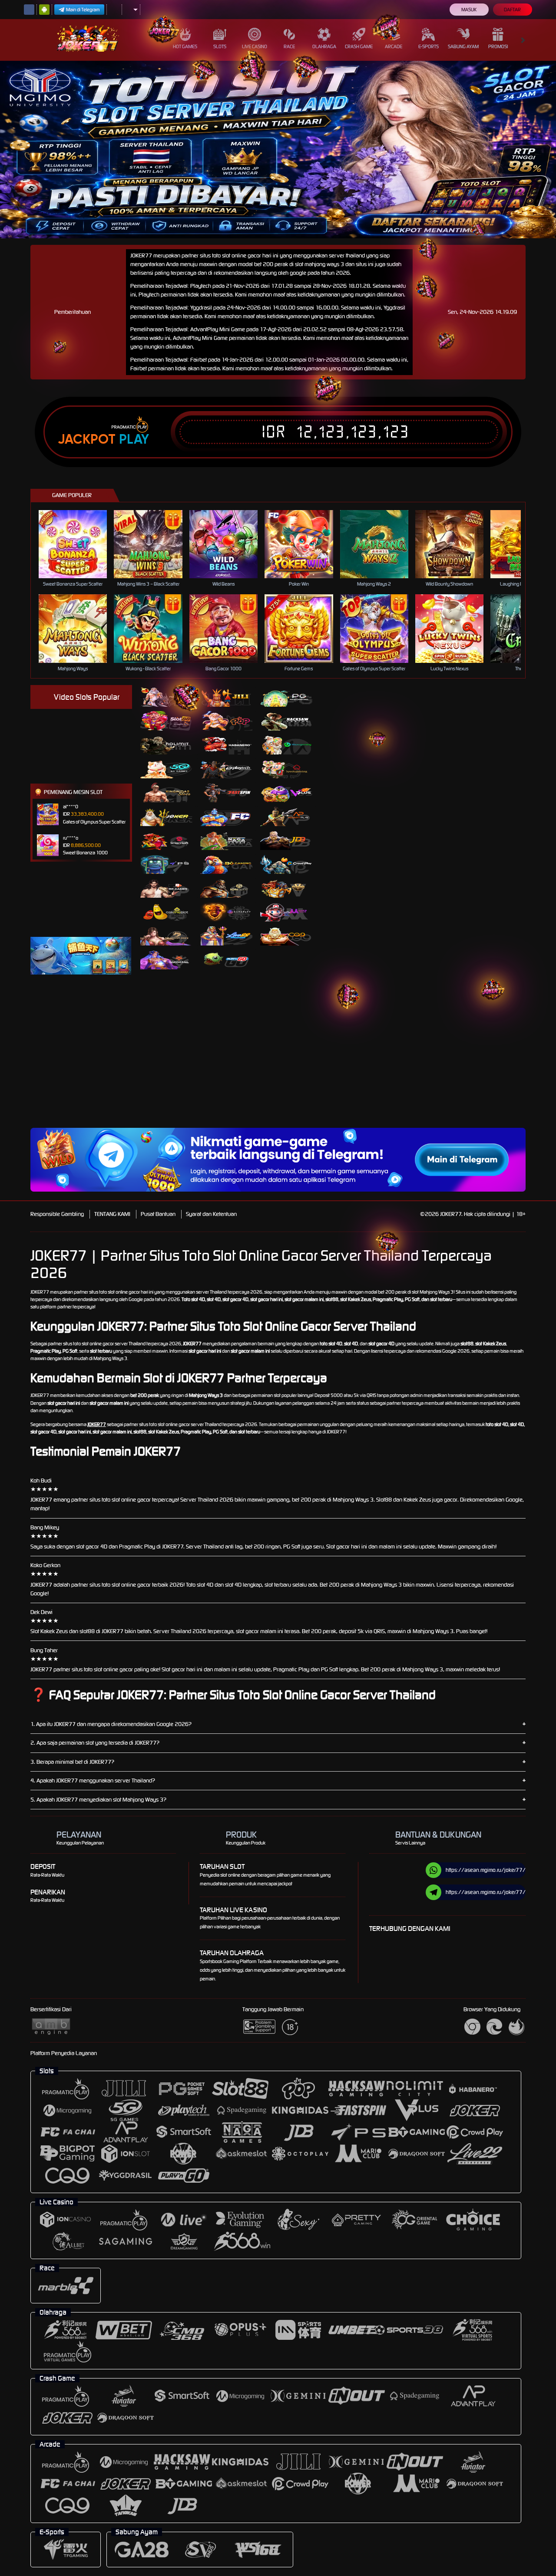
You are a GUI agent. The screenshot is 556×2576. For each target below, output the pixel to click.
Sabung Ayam (463, 46)
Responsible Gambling (57, 1214)
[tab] (166, 697)
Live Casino (255, 46)
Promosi (498, 46)
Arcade (394, 46)
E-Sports (429, 46)
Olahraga (324, 46)
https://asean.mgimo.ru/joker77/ (486, 1870)
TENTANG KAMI (112, 1214)
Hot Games (185, 46)
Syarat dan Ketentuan (211, 1214)
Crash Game (359, 46)
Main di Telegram (83, 10)
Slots (220, 46)
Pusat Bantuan (158, 1214)
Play (134, 439)
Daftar (512, 10)
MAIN (78, 544)
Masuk (469, 10)
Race (289, 46)
